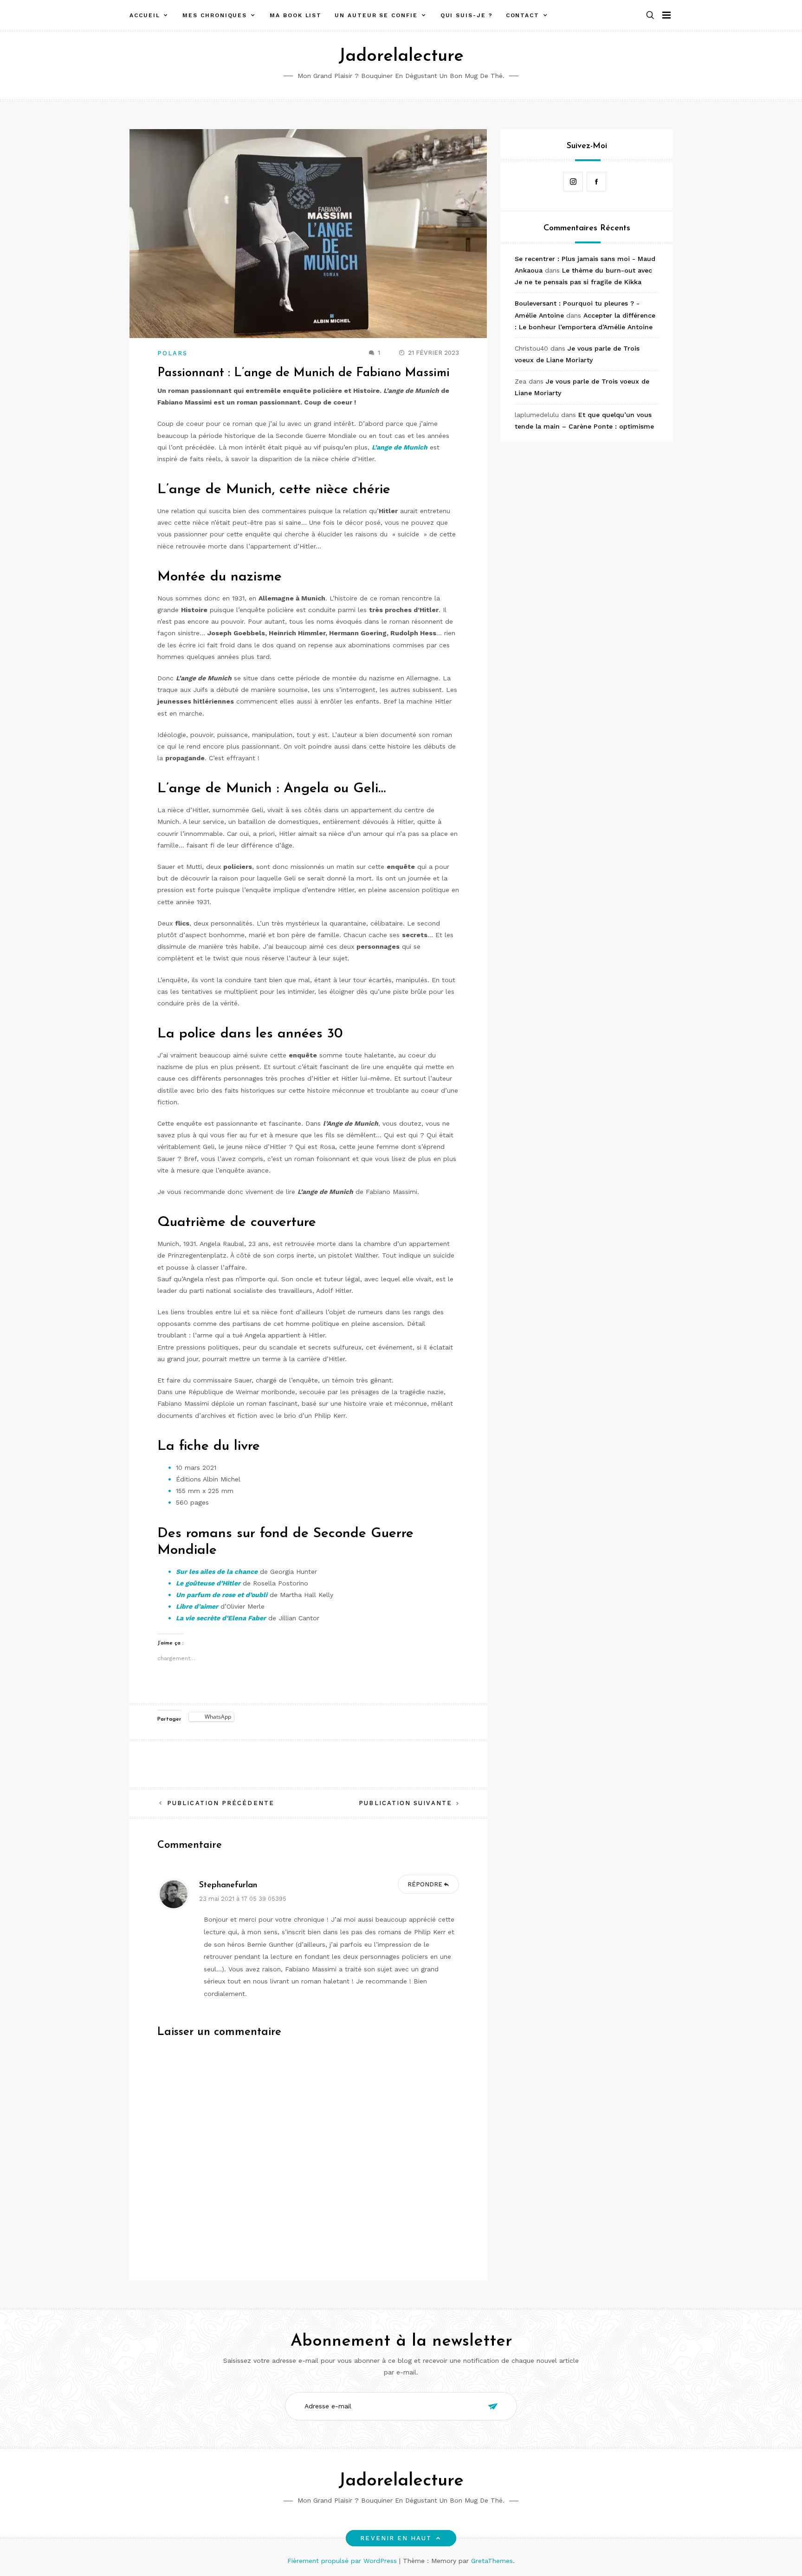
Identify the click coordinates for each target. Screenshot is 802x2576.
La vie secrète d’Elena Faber (221, 1618)
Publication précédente (221, 1803)
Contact (523, 15)
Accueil (145, 15)
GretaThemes (492, 2561)
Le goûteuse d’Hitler (208, 1583)
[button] (650, 16)
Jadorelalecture (401, 56)
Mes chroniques (215, 15)
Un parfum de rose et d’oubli (222, 1595)
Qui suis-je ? (467, 15)
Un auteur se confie (376, 15)
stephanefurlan (228, 1885)
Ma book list (296, 15)
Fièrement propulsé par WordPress (343, 2561)
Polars (172, 353)
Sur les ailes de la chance (217, 1572)
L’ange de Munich (400, 447)
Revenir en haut (396, 2538)
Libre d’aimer (197, 1606)
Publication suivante (405, 1803)
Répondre (425, 1884)
